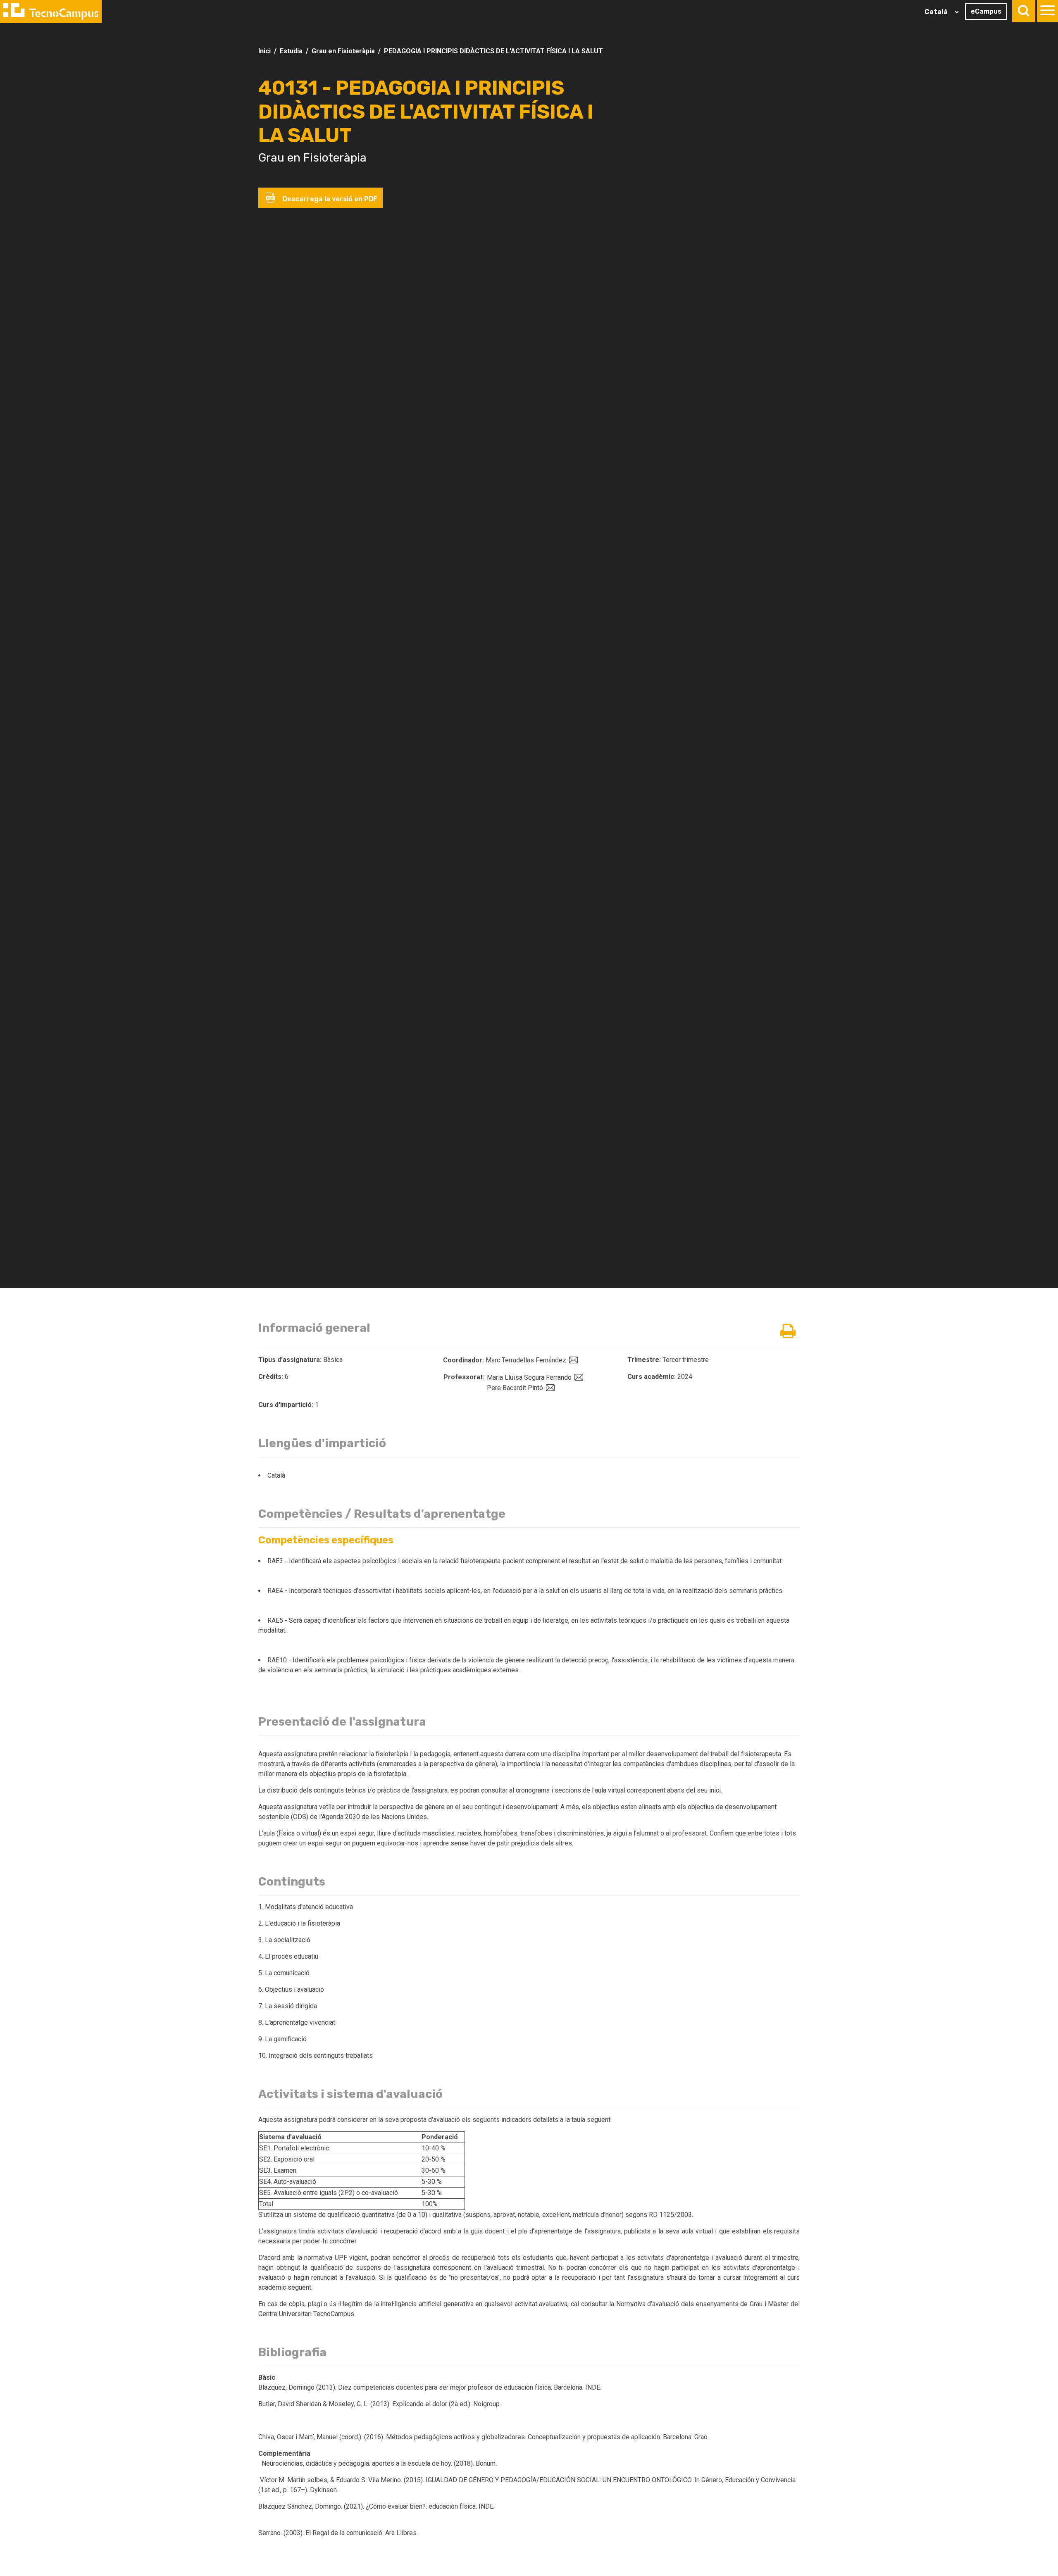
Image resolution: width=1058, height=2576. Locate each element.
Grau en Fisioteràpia (343, 51)
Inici (264, 51)
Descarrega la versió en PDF (329, 199)
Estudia (291, 51)
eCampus (986, 11)
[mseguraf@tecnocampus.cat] (578, 1377)
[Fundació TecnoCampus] (51, 12)
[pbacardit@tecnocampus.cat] (549, 1388)
